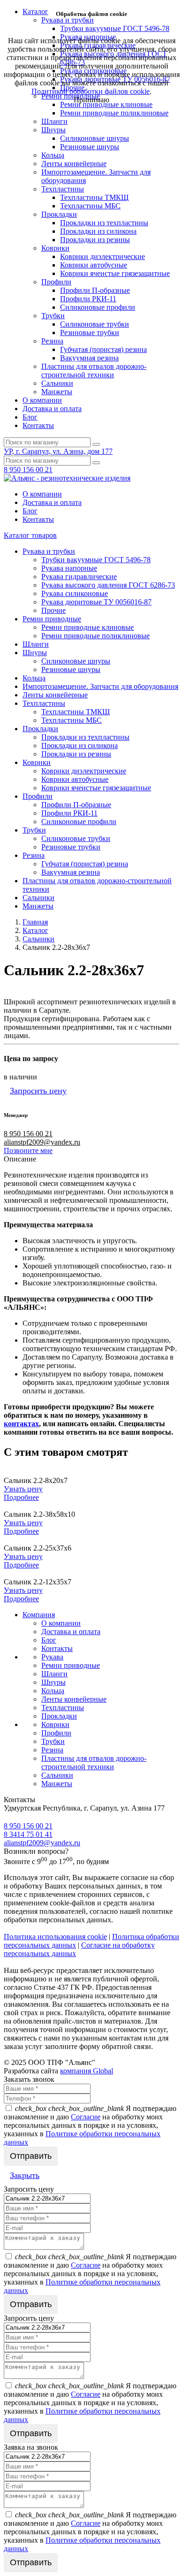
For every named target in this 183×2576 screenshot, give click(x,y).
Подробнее (21, 1497)
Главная (35, 922)
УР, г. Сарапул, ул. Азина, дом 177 (58, 451)
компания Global (87, 2071)
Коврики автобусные (94, 265)
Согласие (86, 2117)
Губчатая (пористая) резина (103, 349)
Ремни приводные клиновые (106, 104)
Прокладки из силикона (98, 231)
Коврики (55, 248)
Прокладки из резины (95, 240)
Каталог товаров (30, 535)
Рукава (52, 1657)
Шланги (54, 121)
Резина (52, 341)
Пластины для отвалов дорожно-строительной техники (94, 371)
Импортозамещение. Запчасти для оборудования (100, 686)
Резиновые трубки (90, 333)
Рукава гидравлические (79, 577)
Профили (56, 282)
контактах (21, 1424)
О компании (42, 400)
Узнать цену (23, 1489)
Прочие (53, 610)
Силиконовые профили (98, 307)
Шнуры (53, 130)
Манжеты (57, 392)
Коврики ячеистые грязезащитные (115, 273)
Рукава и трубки (49, 551)
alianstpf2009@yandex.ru (42, 1142)
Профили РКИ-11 (88, 299)
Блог (30, 417)
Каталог (35, 930)
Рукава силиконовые (75, 593)
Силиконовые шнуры (95, 138)
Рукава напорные (69, 568)
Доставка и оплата (52, 409)
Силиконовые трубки (95, 324)
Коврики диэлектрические (103, 256)
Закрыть (25, 2175)
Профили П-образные (95, 290)
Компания (39, 1615)
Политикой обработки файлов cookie (91, 91)
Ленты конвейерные (74, 164)
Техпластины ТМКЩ (94, 197)
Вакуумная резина (89, 358)
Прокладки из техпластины (104, 223)
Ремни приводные (52, 619)
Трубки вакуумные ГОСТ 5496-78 (96, 560)
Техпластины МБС (90, 206)
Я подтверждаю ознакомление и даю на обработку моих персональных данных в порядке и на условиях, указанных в (90, 2125)
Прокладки (59, 214)
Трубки (53, 316)
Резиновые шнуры (90, 147)
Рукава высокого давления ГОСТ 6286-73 (108, 585)
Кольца (53, 155)
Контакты (38, 425)
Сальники (57, 383)
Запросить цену (38, 1091)
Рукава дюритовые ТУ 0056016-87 (96, 602)
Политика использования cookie (55, 1937)
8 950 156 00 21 (28, 470)
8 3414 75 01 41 (28, 1834)
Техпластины (63, 189)
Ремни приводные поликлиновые (114, 113)
